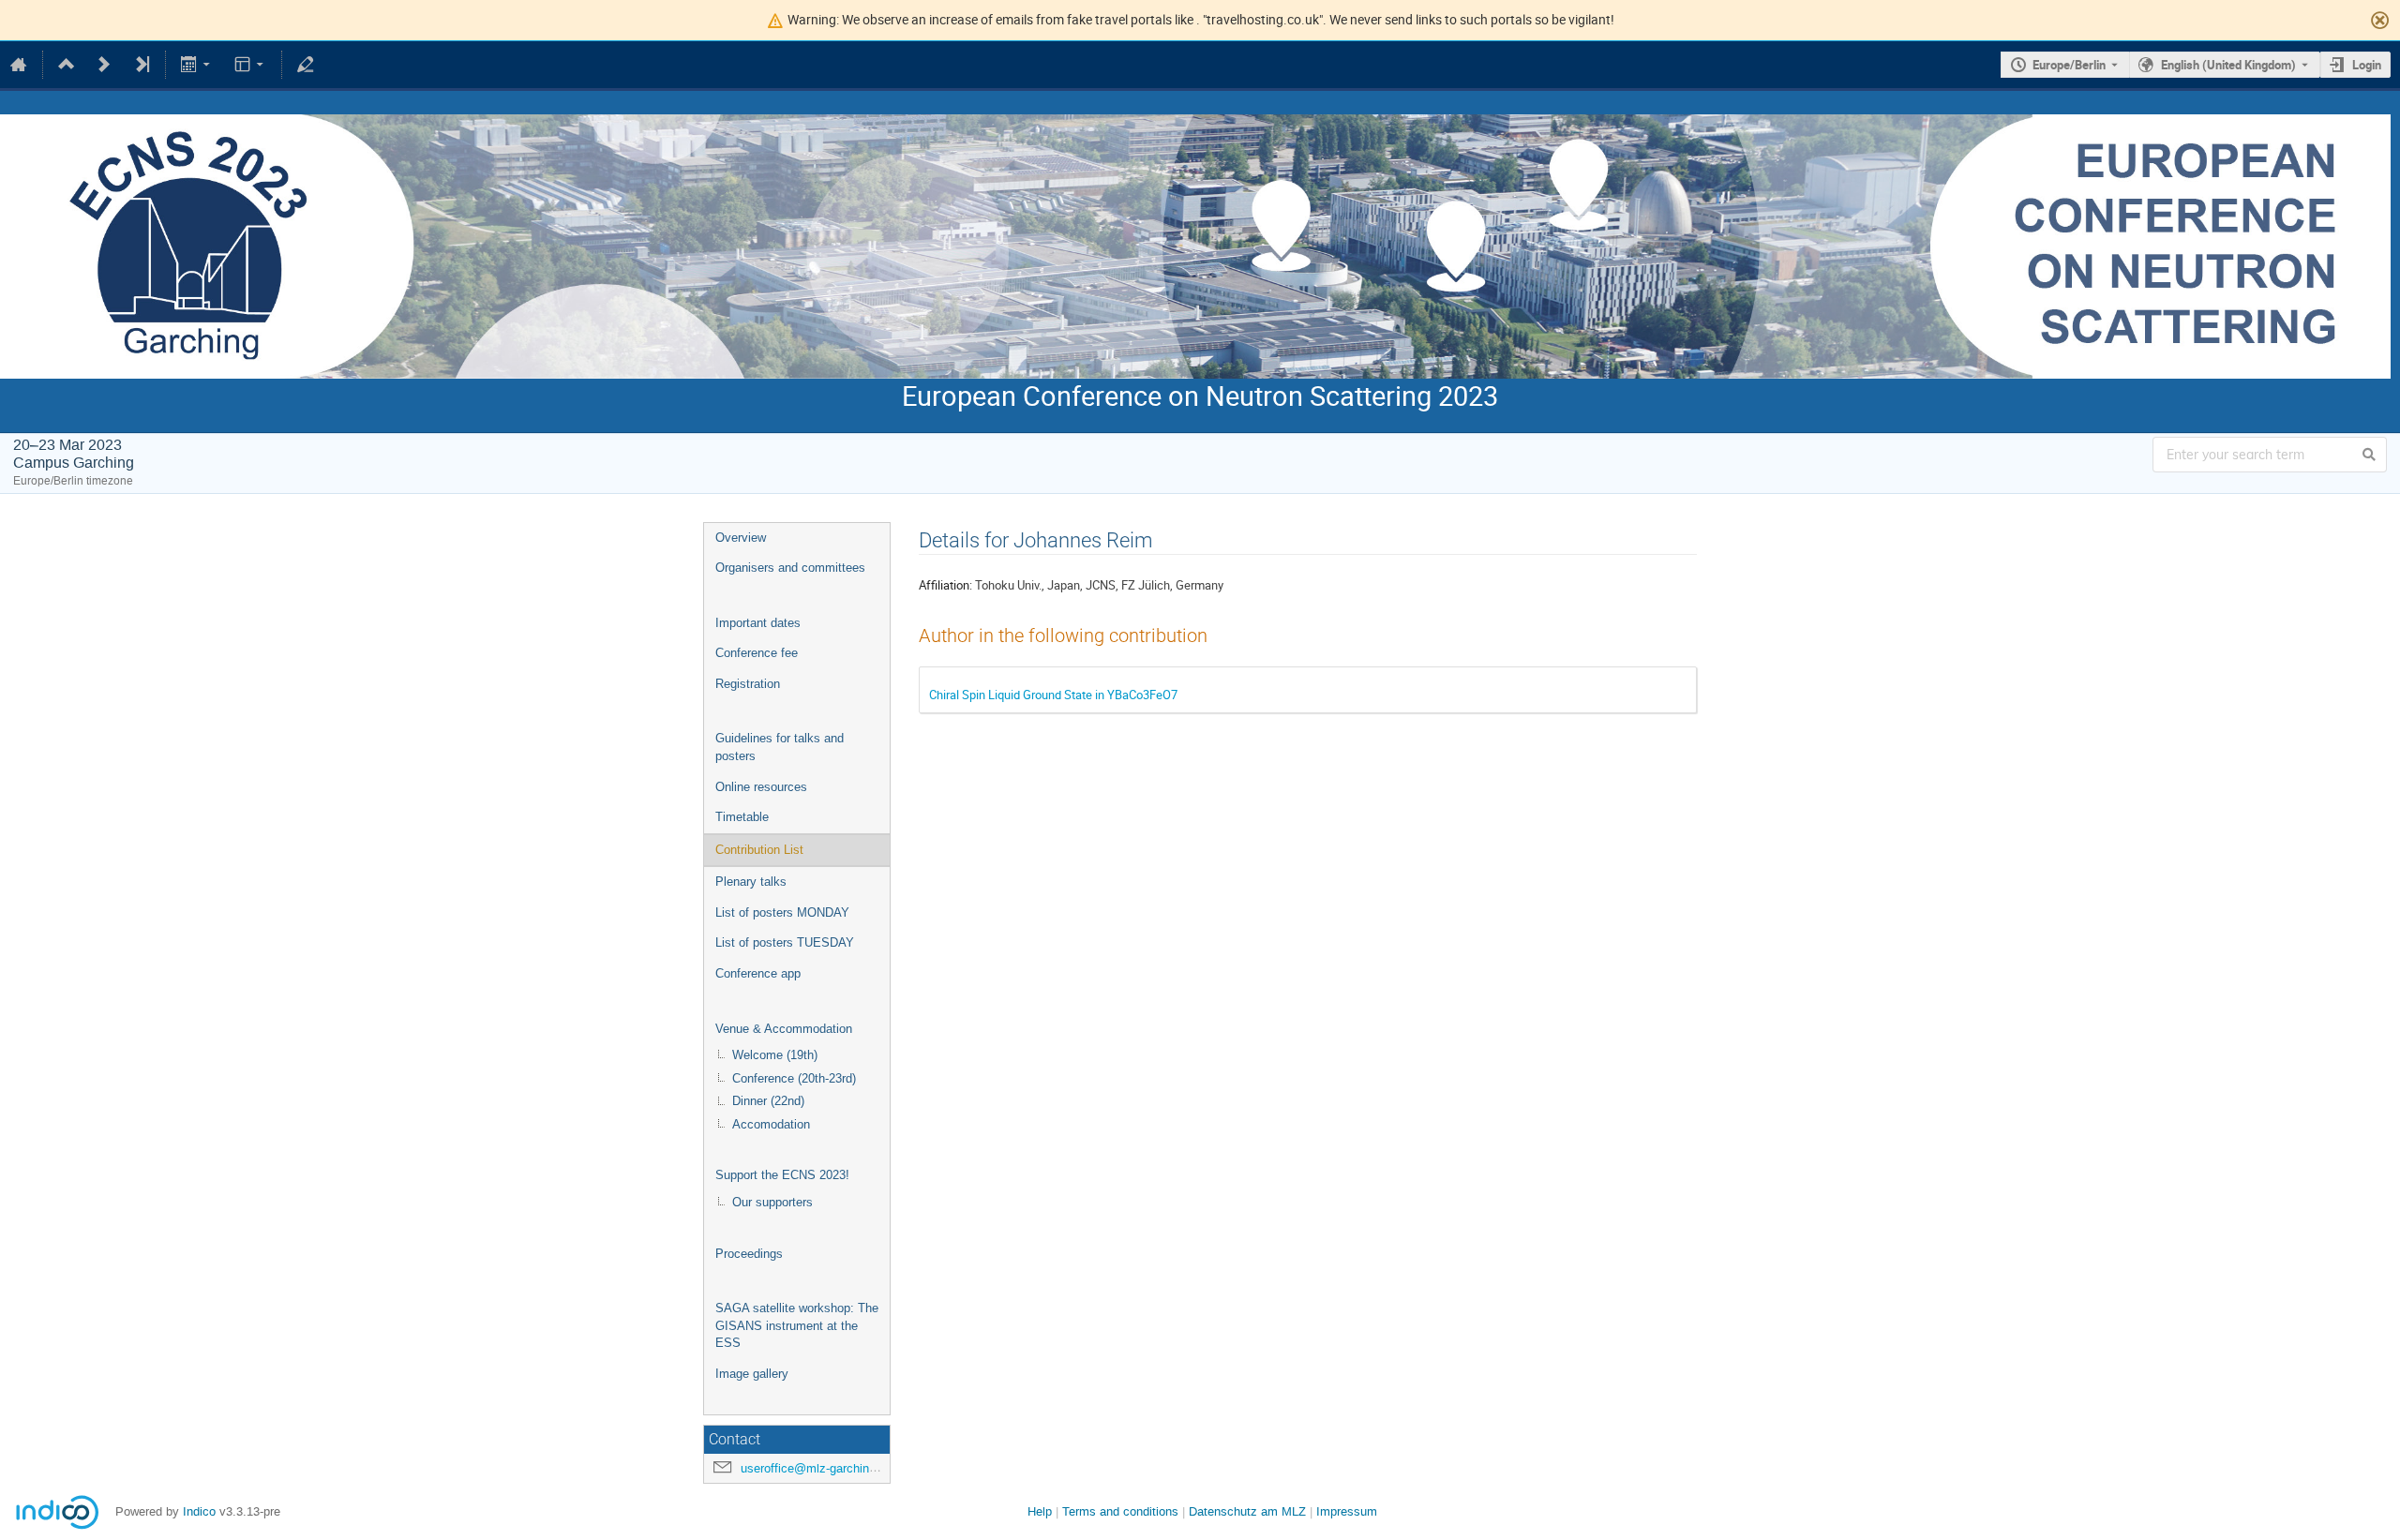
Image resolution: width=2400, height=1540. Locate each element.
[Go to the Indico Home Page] (19, 65)
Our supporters (772, 1202)
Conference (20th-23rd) (794, 1078)
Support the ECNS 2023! (782, 1175)
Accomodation (771, 1124)
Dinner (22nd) (768, 1101)
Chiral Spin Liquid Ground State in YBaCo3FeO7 (1053, 695)
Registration (748, 684)
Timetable (742, 817)
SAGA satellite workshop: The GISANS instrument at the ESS (797, 1325)
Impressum (1347, 1511)
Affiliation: (945, 585)
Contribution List (759, 850)
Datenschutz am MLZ (1247, 1511)
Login (2367, 65)
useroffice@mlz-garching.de (817, 1468)
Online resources (761, 787)
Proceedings (749, 1254)
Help (1040, 1511)
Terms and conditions (1120, 1511)
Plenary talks (751, 882)
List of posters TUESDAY (785, 942)
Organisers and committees (790, 568)
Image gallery (752, 1374)
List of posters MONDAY (782, 912)
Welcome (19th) (775, 1055)
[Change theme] (250, 65)
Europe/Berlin (2069, 65)
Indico (199, 1511)
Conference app (758, 973)
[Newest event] (142, 65)
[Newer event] (104, 65)
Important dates (758, 623)
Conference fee (757, 653)
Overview (741, 538)
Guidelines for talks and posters (780, 747)
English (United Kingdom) (2228, 65)
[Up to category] (67, 65)
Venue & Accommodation (784, 1029)
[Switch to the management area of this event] (306, 65)
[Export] (197, 65)
